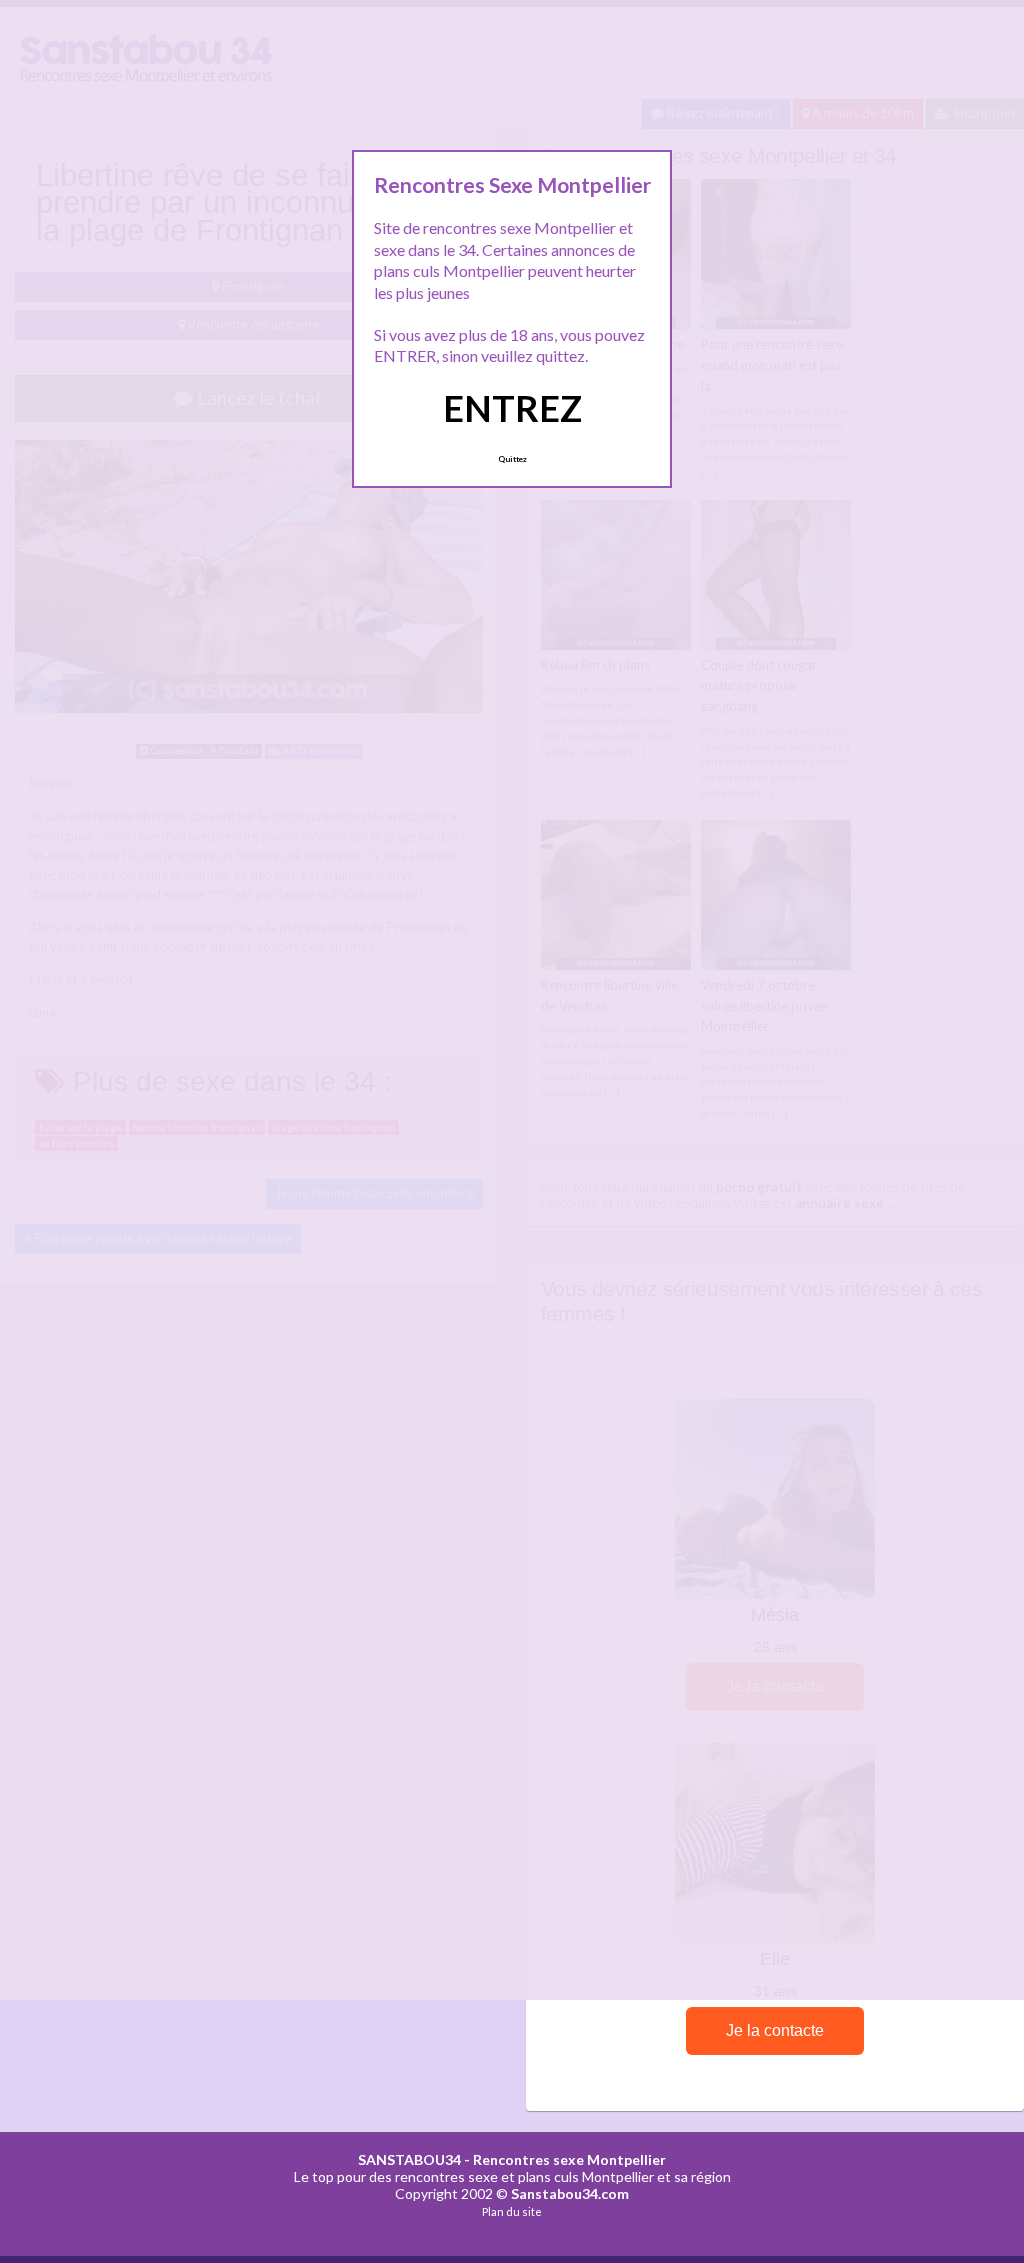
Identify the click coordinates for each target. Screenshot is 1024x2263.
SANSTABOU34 (409, 2159)
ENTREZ (512, 408)
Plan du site (512, 2211)
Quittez (512, 459)
